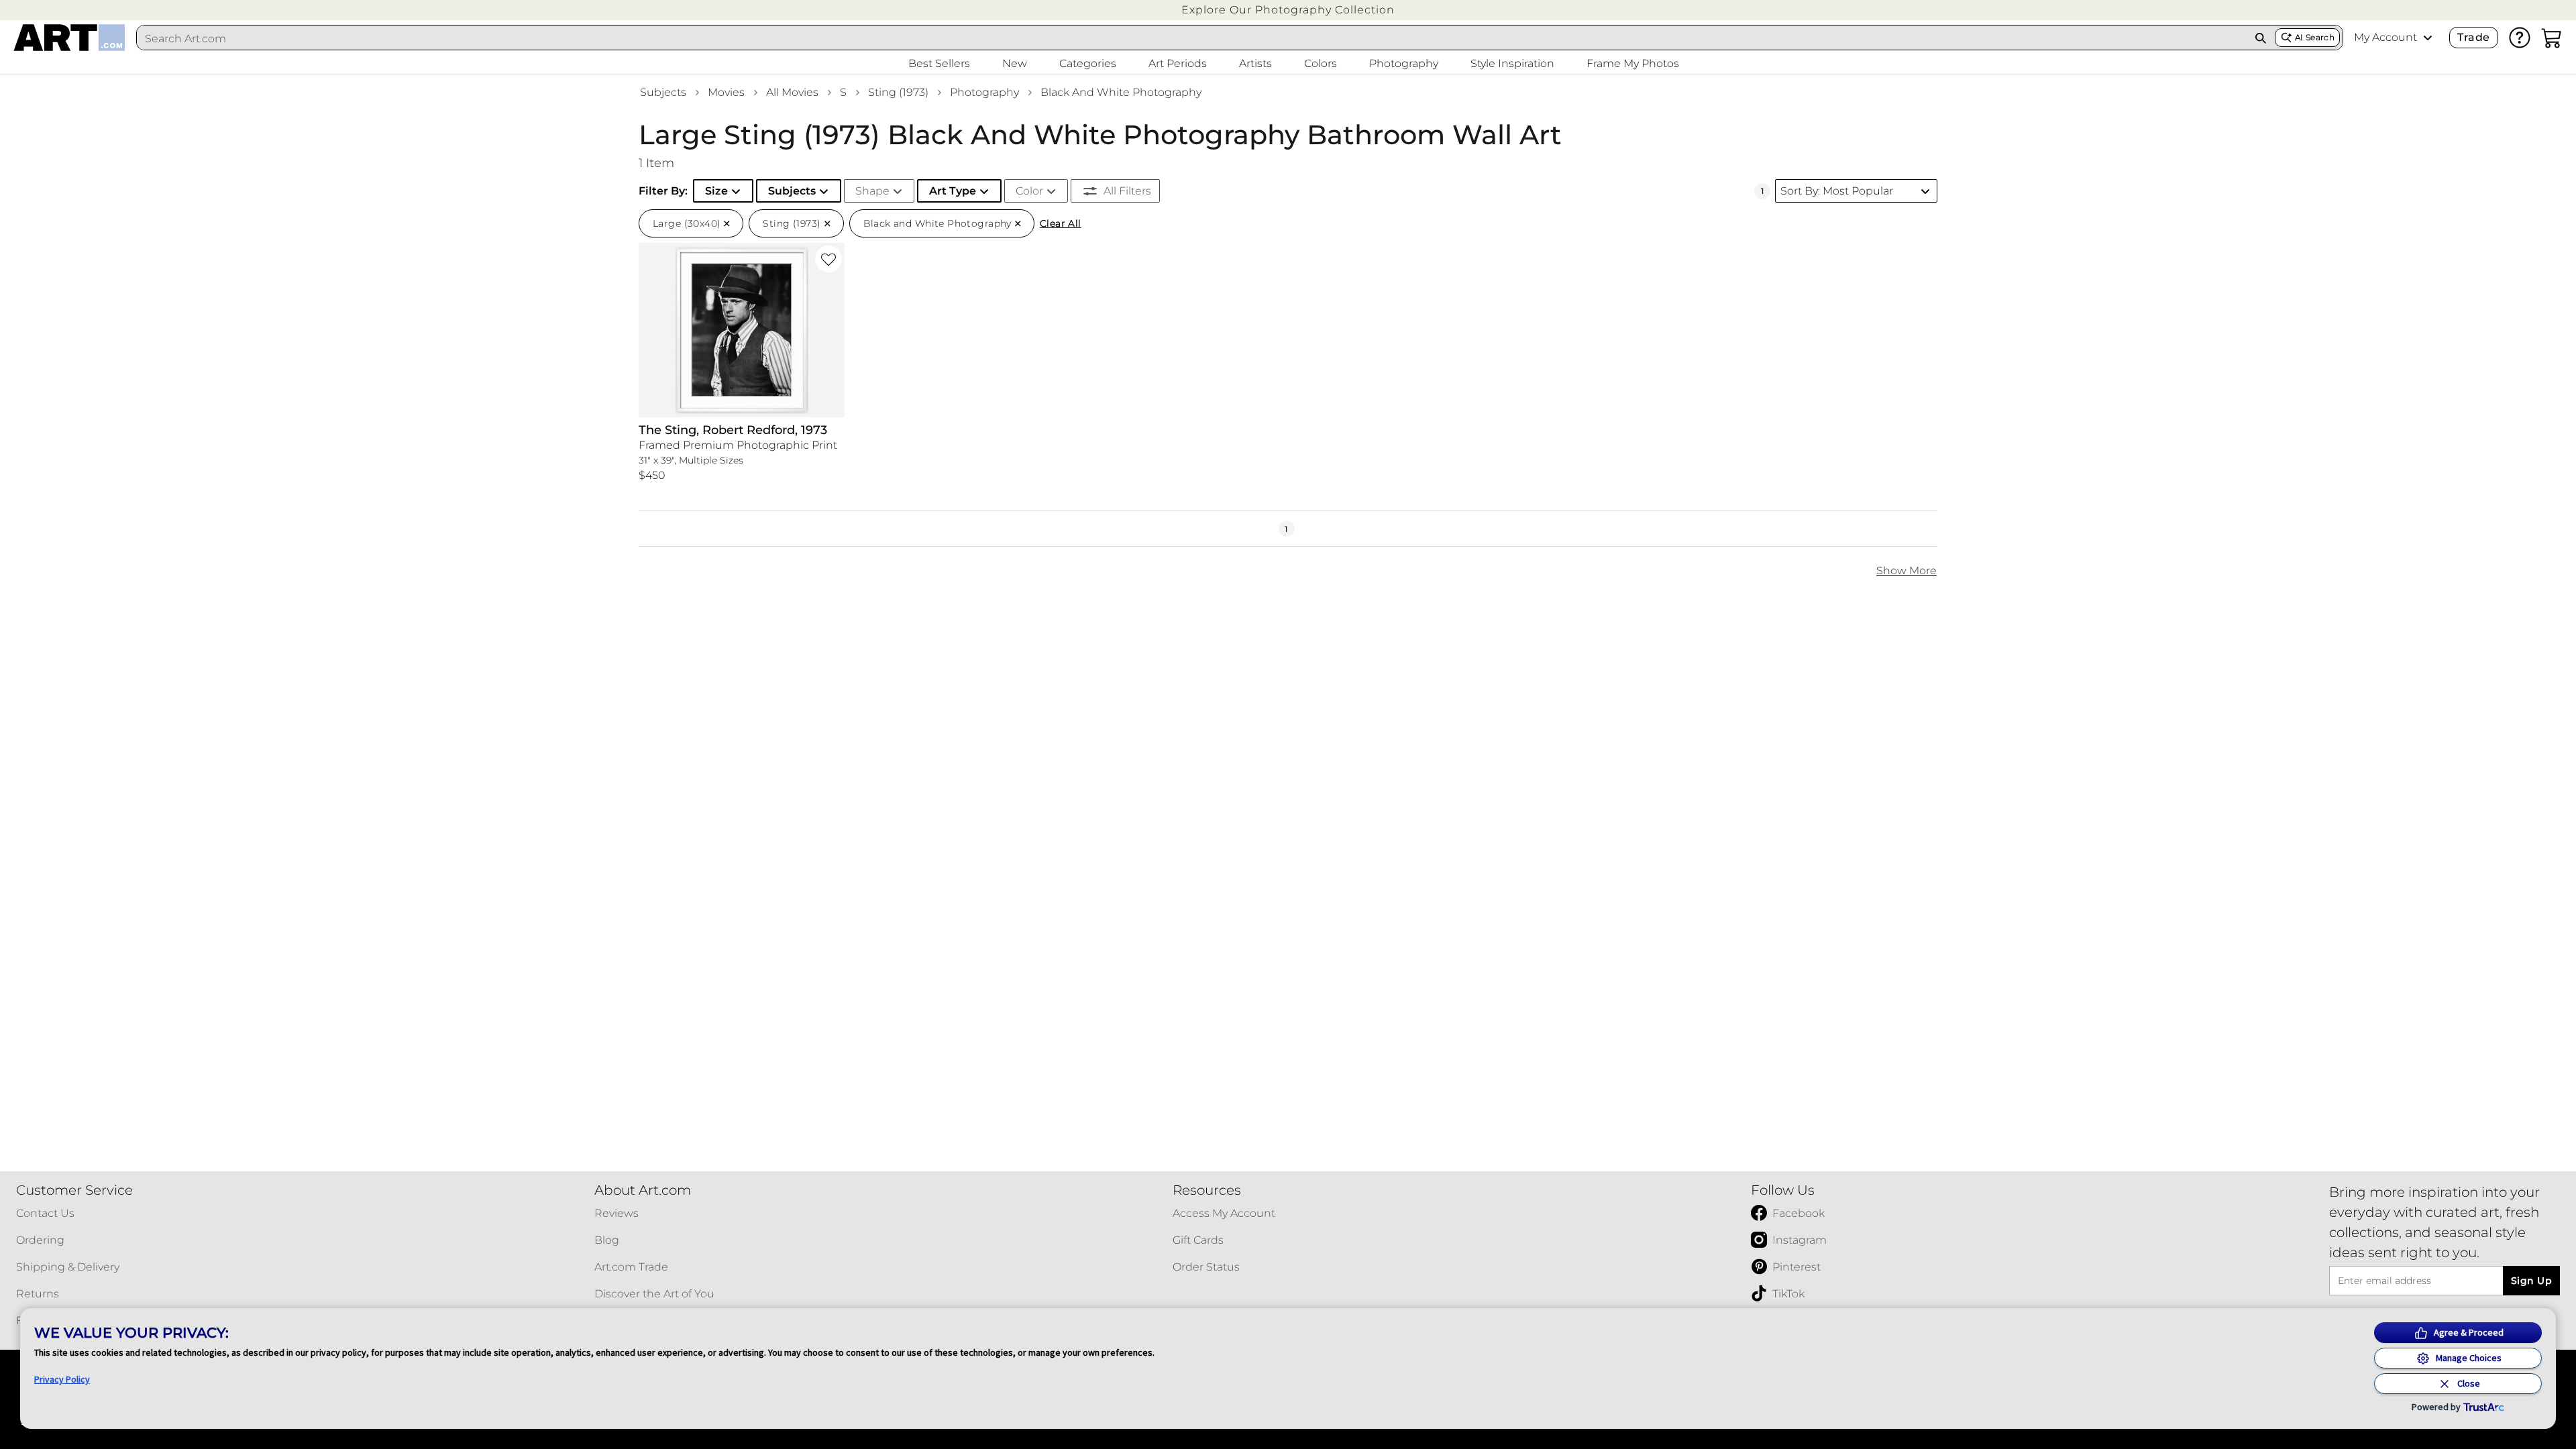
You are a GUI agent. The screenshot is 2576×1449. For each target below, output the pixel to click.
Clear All (1061, 223)
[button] (1288, 10)
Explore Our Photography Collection (1288, 10)
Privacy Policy (62, 1379)
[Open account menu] (2428, 38)
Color (1029, 191)
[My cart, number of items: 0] (2552, 38)
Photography (984, 92)
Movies (726, 92)
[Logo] (69, 38)
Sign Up (2531, 1281)
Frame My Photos (1633, 63)
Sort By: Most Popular (1837, 191)
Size (716, 191)
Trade (2473, 37)
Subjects (663, 92)
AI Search (2315, 37)
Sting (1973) (898, 92)
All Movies (792, 92)
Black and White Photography (1121, 92)
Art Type (953, 191)
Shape (872, 191)
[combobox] (1192, 38)
